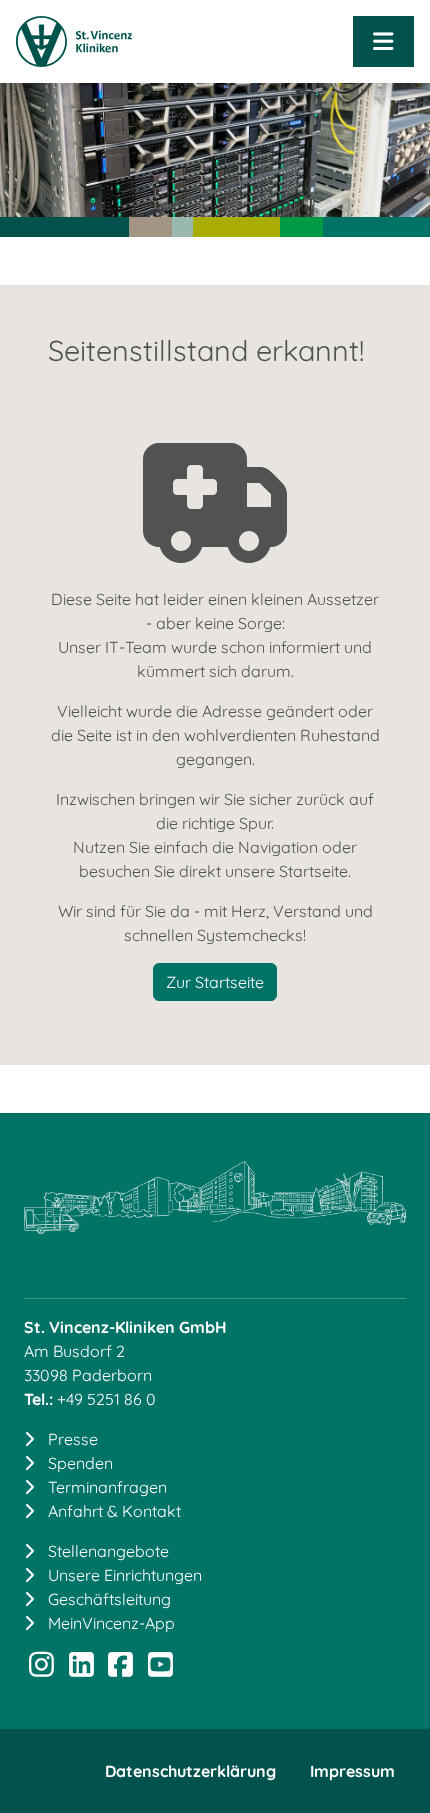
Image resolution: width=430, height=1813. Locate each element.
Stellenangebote (108, 1551)
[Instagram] (42, 1669)
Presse (73, 1439)
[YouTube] (161, 1669)
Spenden (80, 1463)
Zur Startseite (215, 982)
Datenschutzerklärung (190, 1771)
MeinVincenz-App (111, 1623)
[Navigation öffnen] (383, 41)
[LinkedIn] (82, 1669)
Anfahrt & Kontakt (114, 1511)
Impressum (352, 1771)
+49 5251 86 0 (106, 1399)
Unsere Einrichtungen (125, 1575)
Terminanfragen (107, 1487)
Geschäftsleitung (109, 1599)
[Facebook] (121, 1669)
